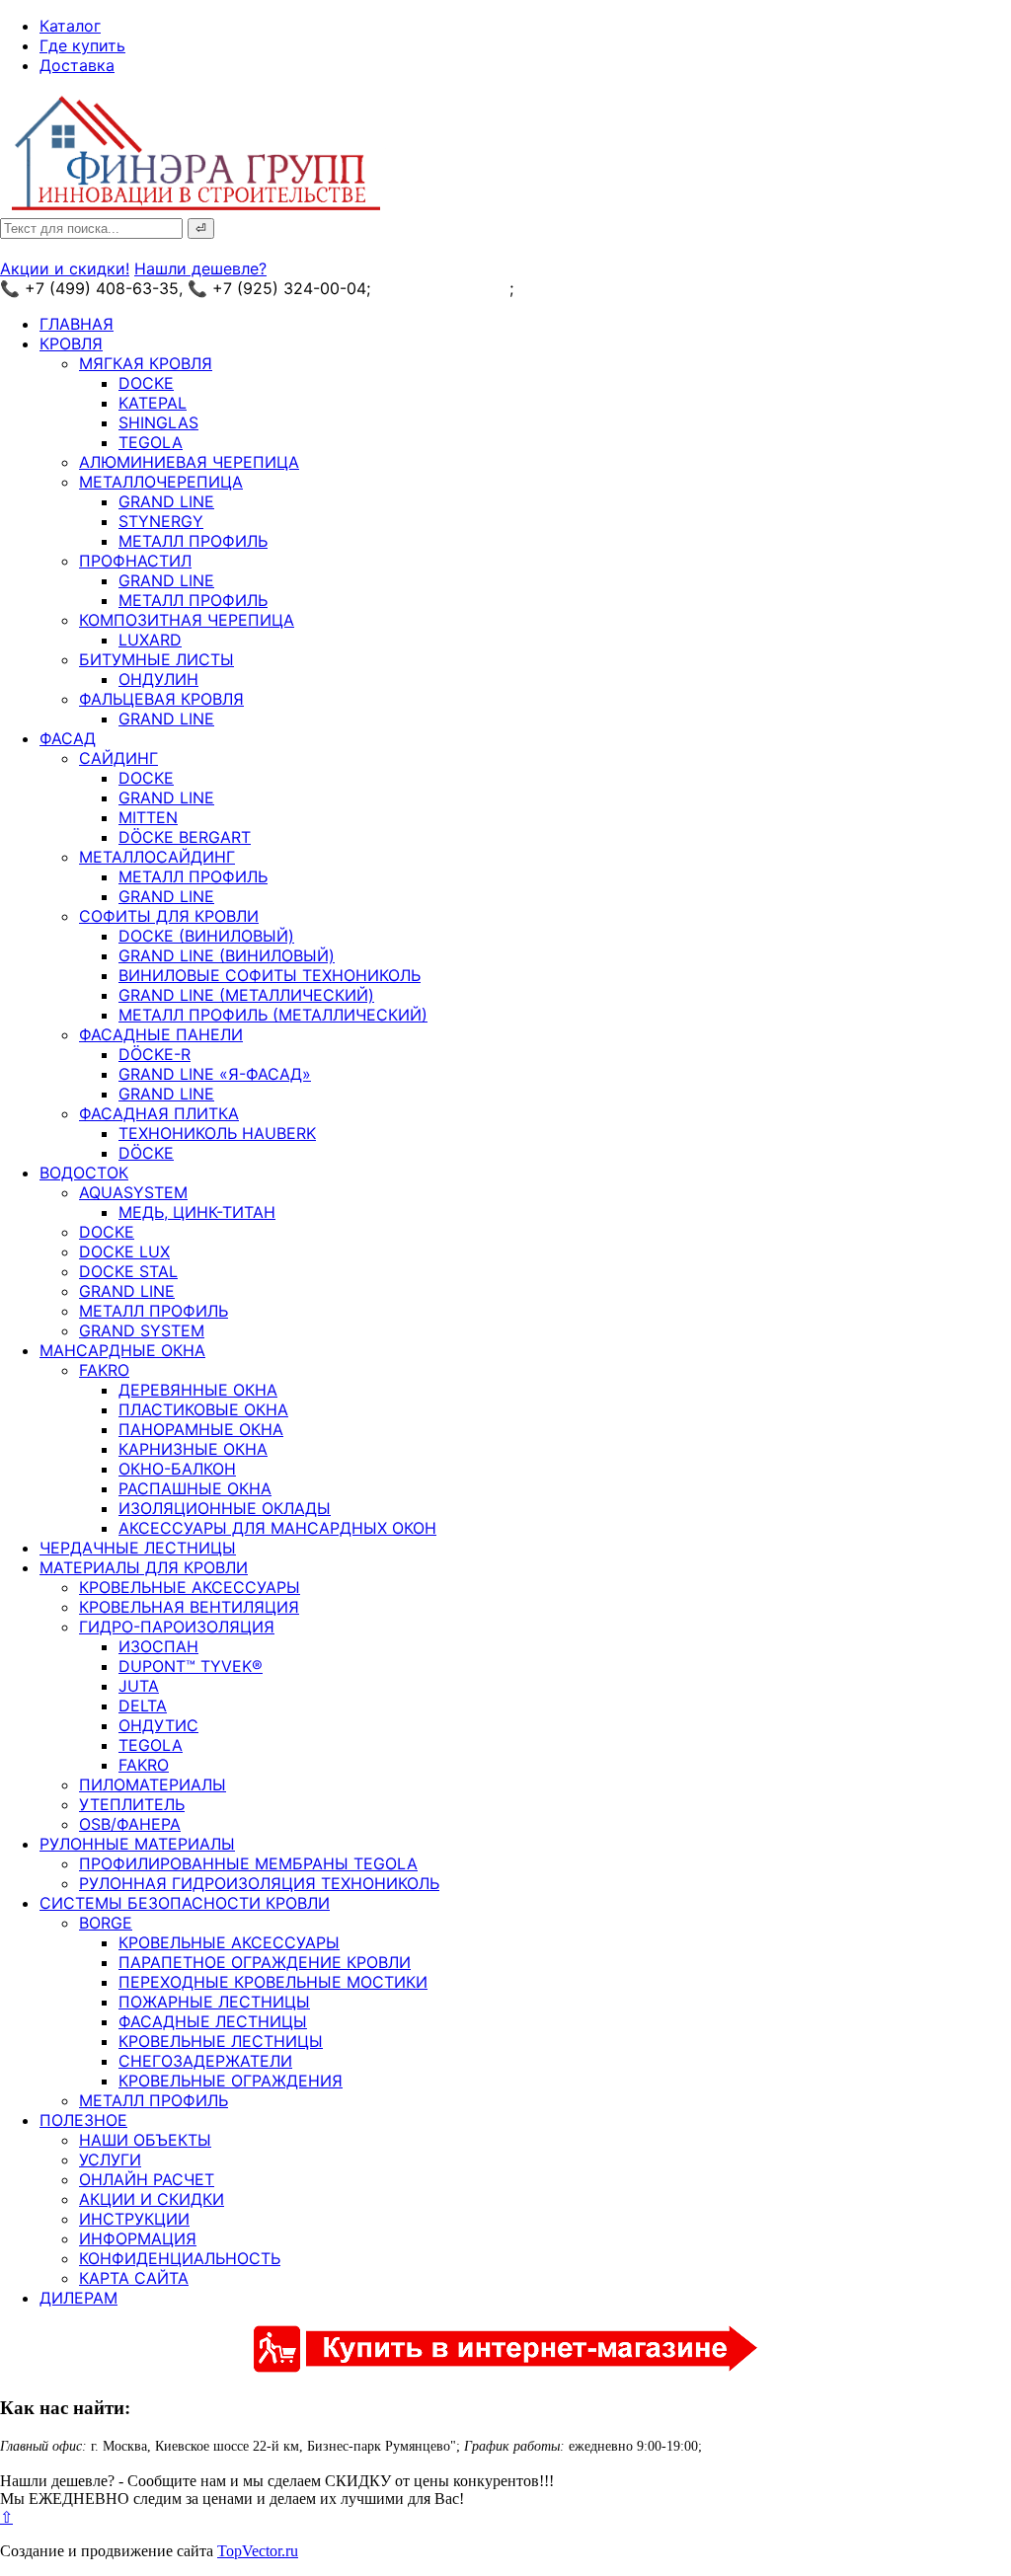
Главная (77, 324)
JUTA (139, 1686)
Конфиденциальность (180, 2258)
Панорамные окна (201, 1429)
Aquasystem (133, 1192)
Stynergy (161, 521)
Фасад (68, 738)
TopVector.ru (258, 2551)
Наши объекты (145, 2140)
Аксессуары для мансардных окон (277, 1528)
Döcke (146, 1153)
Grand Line (166, 501)
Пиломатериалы (153, 1784)
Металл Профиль (193, 541)
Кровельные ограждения (231, 2081)
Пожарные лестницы (214, 2002)
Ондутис (158, 1725)
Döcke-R (155, 1054)
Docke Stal (128, 1271)
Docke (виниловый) (206, 936)
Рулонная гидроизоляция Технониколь (259, 1883)
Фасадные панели (161, 1034)
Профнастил (135, 561)
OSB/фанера (130, 1824)
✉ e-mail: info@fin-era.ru (611, 288)
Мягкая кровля (146, 363)
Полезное (83, 2120)
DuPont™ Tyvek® (191, 1666)
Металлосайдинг (157, 857)
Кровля (71, 343)
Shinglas (158, 422)
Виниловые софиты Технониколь (270, 975)
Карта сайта (134, 2278)
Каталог (70, 26)
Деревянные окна (198, 1390)
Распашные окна (195, 1488)
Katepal (153, 403)
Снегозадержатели (205, 2061)
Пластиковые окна (203, 1409)
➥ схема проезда (442, 288)
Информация (138, 2238)
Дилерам (78, 2298)
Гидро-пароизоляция (177, 1627)
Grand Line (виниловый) (227, 955)
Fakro (104, 1370)
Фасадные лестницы (213, 2021)
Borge (106, 1923)
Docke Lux (124, 1251)
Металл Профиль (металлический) (273, 1015)
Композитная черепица (187, 620)
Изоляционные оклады (225, 1508)
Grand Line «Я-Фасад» (215, 1074)
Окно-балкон (177, 1469)
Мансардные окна (122, 1350)
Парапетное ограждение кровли (265, 1962)
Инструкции (134, 2219)
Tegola (151, 442)
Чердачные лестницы (138, 1548)
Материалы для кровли (144, 1567)
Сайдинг (118, 758)
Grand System (142, 1330)
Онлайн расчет (147, 2179)
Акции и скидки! (65, 268)
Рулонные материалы (137, 1844)
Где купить (82, 45)
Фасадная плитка (159, 1113)
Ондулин (158, 679)
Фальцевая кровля (161, 699)
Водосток (84, 1173)
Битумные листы (156, 659)
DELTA (143, 1705)
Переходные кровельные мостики (273, 1982)
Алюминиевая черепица (189, 462)
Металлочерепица (161, 482)
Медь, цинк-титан (197, 1212)
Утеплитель (132, 1804)
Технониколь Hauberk (217, 1133)
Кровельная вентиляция (189, 1607)
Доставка (77, 65)
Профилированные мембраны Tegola (248, 1863)
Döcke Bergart (185, 837)
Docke (146, 383)
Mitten (148, 817)
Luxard (150, 640)
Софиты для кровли (169, 916)
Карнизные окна (193, 1449)
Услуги (110, 2159)
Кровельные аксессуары (190, 1587)
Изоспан (158, 1646)
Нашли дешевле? (200, 268)
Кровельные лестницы (221, 2041)
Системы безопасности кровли (185, 1903)
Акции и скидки (152, 2199)
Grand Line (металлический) (246, 995)
